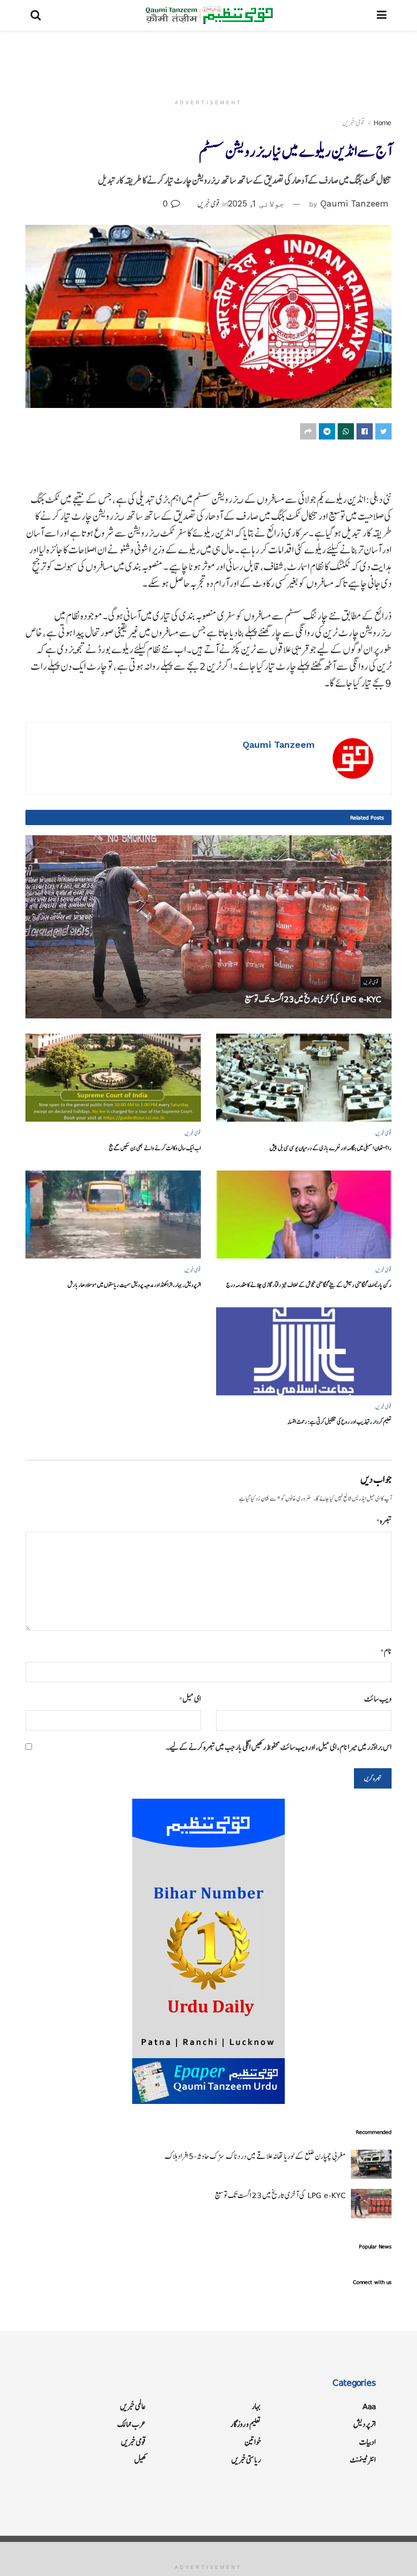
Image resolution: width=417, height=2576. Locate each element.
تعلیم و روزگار (246, 2424)
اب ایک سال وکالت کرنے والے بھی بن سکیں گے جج (155, 1148)
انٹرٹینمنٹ (363, 2460)
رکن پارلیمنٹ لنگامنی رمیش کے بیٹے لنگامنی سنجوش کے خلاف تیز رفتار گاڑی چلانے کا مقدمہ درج (309, 1285)
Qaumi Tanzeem (354, 203)
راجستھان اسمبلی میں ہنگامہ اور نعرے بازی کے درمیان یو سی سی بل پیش (331, 1148)
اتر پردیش (365, 2424)
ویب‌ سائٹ (378, 1699)
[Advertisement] (208, 61)
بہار (256, 2406)
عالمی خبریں (133, 2406)
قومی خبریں (353, 123)
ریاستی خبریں (246, 2460)
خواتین (253, 2442)
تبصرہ (384, 1521)
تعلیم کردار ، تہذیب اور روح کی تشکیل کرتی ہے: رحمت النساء (339, 1422)
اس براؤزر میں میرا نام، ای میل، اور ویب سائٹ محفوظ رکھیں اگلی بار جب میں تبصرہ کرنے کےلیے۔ (279, 1747)
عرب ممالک (132, 2424)
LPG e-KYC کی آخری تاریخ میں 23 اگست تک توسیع (313, 999)
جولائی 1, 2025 (256, 203)
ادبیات (367, 2442)
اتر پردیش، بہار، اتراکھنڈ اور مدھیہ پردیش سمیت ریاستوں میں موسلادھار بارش (134, 1285)
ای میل (190, 1699)
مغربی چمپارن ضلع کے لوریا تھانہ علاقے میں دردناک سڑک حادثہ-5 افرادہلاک (255, 2156)
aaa (369, 2406)
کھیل (140, 2460)
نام (386, 1651)
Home (383, 123)
